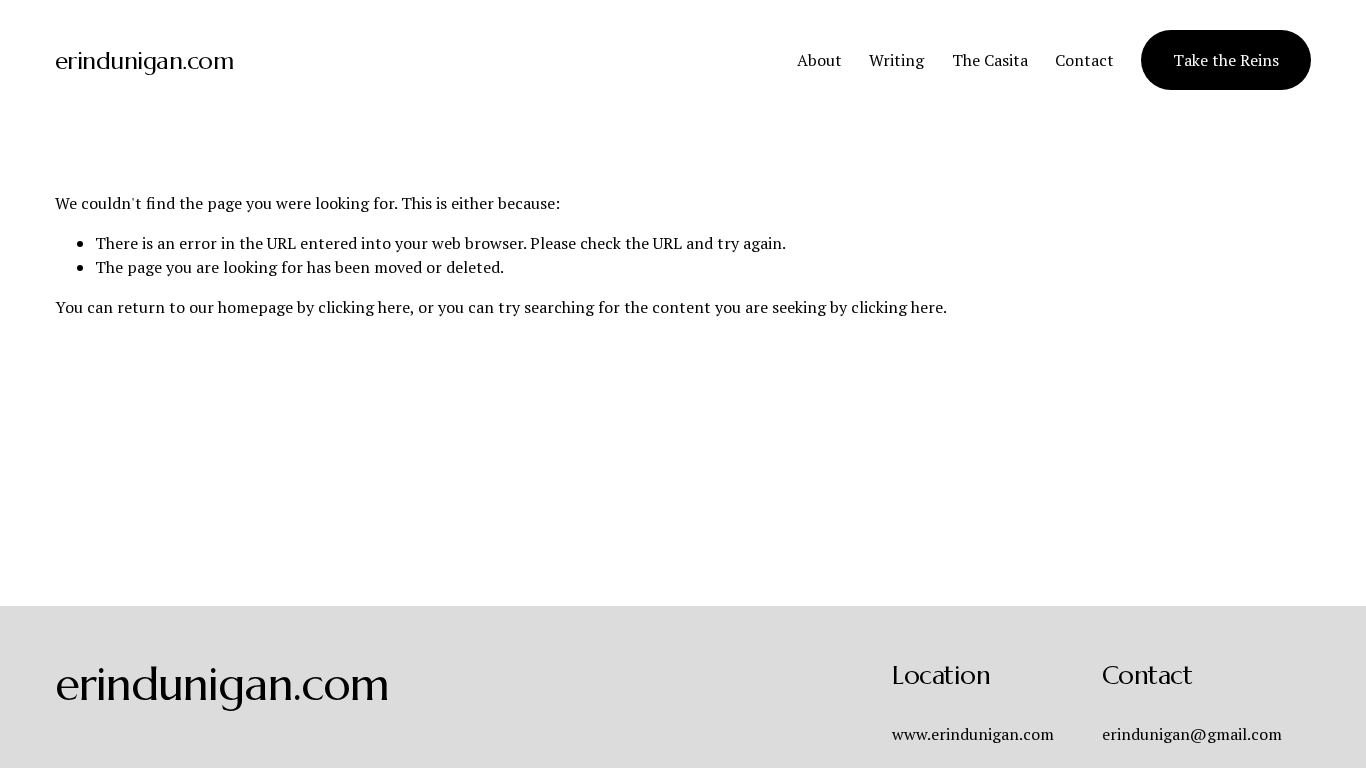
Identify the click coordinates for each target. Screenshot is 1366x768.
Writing (896, 60)
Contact (1084, 60)
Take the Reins (1226, 60)
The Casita (990, 60)
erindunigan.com (144, 60)
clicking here (364, 307)
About (819, 60)
